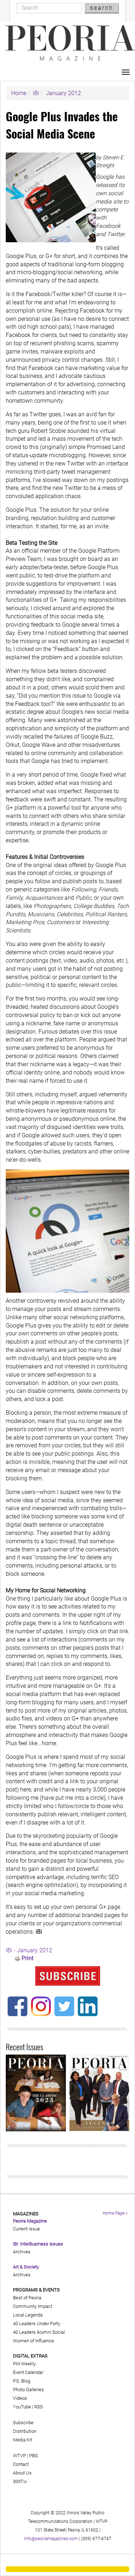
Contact (21, 2464)
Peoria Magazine (30, 2221)
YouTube (22, 2407)
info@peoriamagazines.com (51, 2539)
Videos (20, 2398)
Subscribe (23, 2423)
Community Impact (33, 2306)
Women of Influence (33, 2341)
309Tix (20, 2481)
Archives (22, 2252)
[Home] (70, 43)
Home (19, 93)
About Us (22, 2473)
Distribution (25, 2431)
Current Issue (26, 2229)
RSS (39, 2407)
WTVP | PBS (25, 2456)
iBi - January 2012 (29, 1950)
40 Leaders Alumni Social (39, 2332)
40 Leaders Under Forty (37, 2324)
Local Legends (28, 2315)
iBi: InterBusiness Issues (38, 2244)
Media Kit (22, 2440)
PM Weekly (24, 2364)
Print (28, 1958)
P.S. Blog (22, 2381)
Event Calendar (28, 2372)
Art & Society (26, 2267)
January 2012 (63, 93)
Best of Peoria (27, 2298)
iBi (36, 93)
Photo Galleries (28, 2390)
